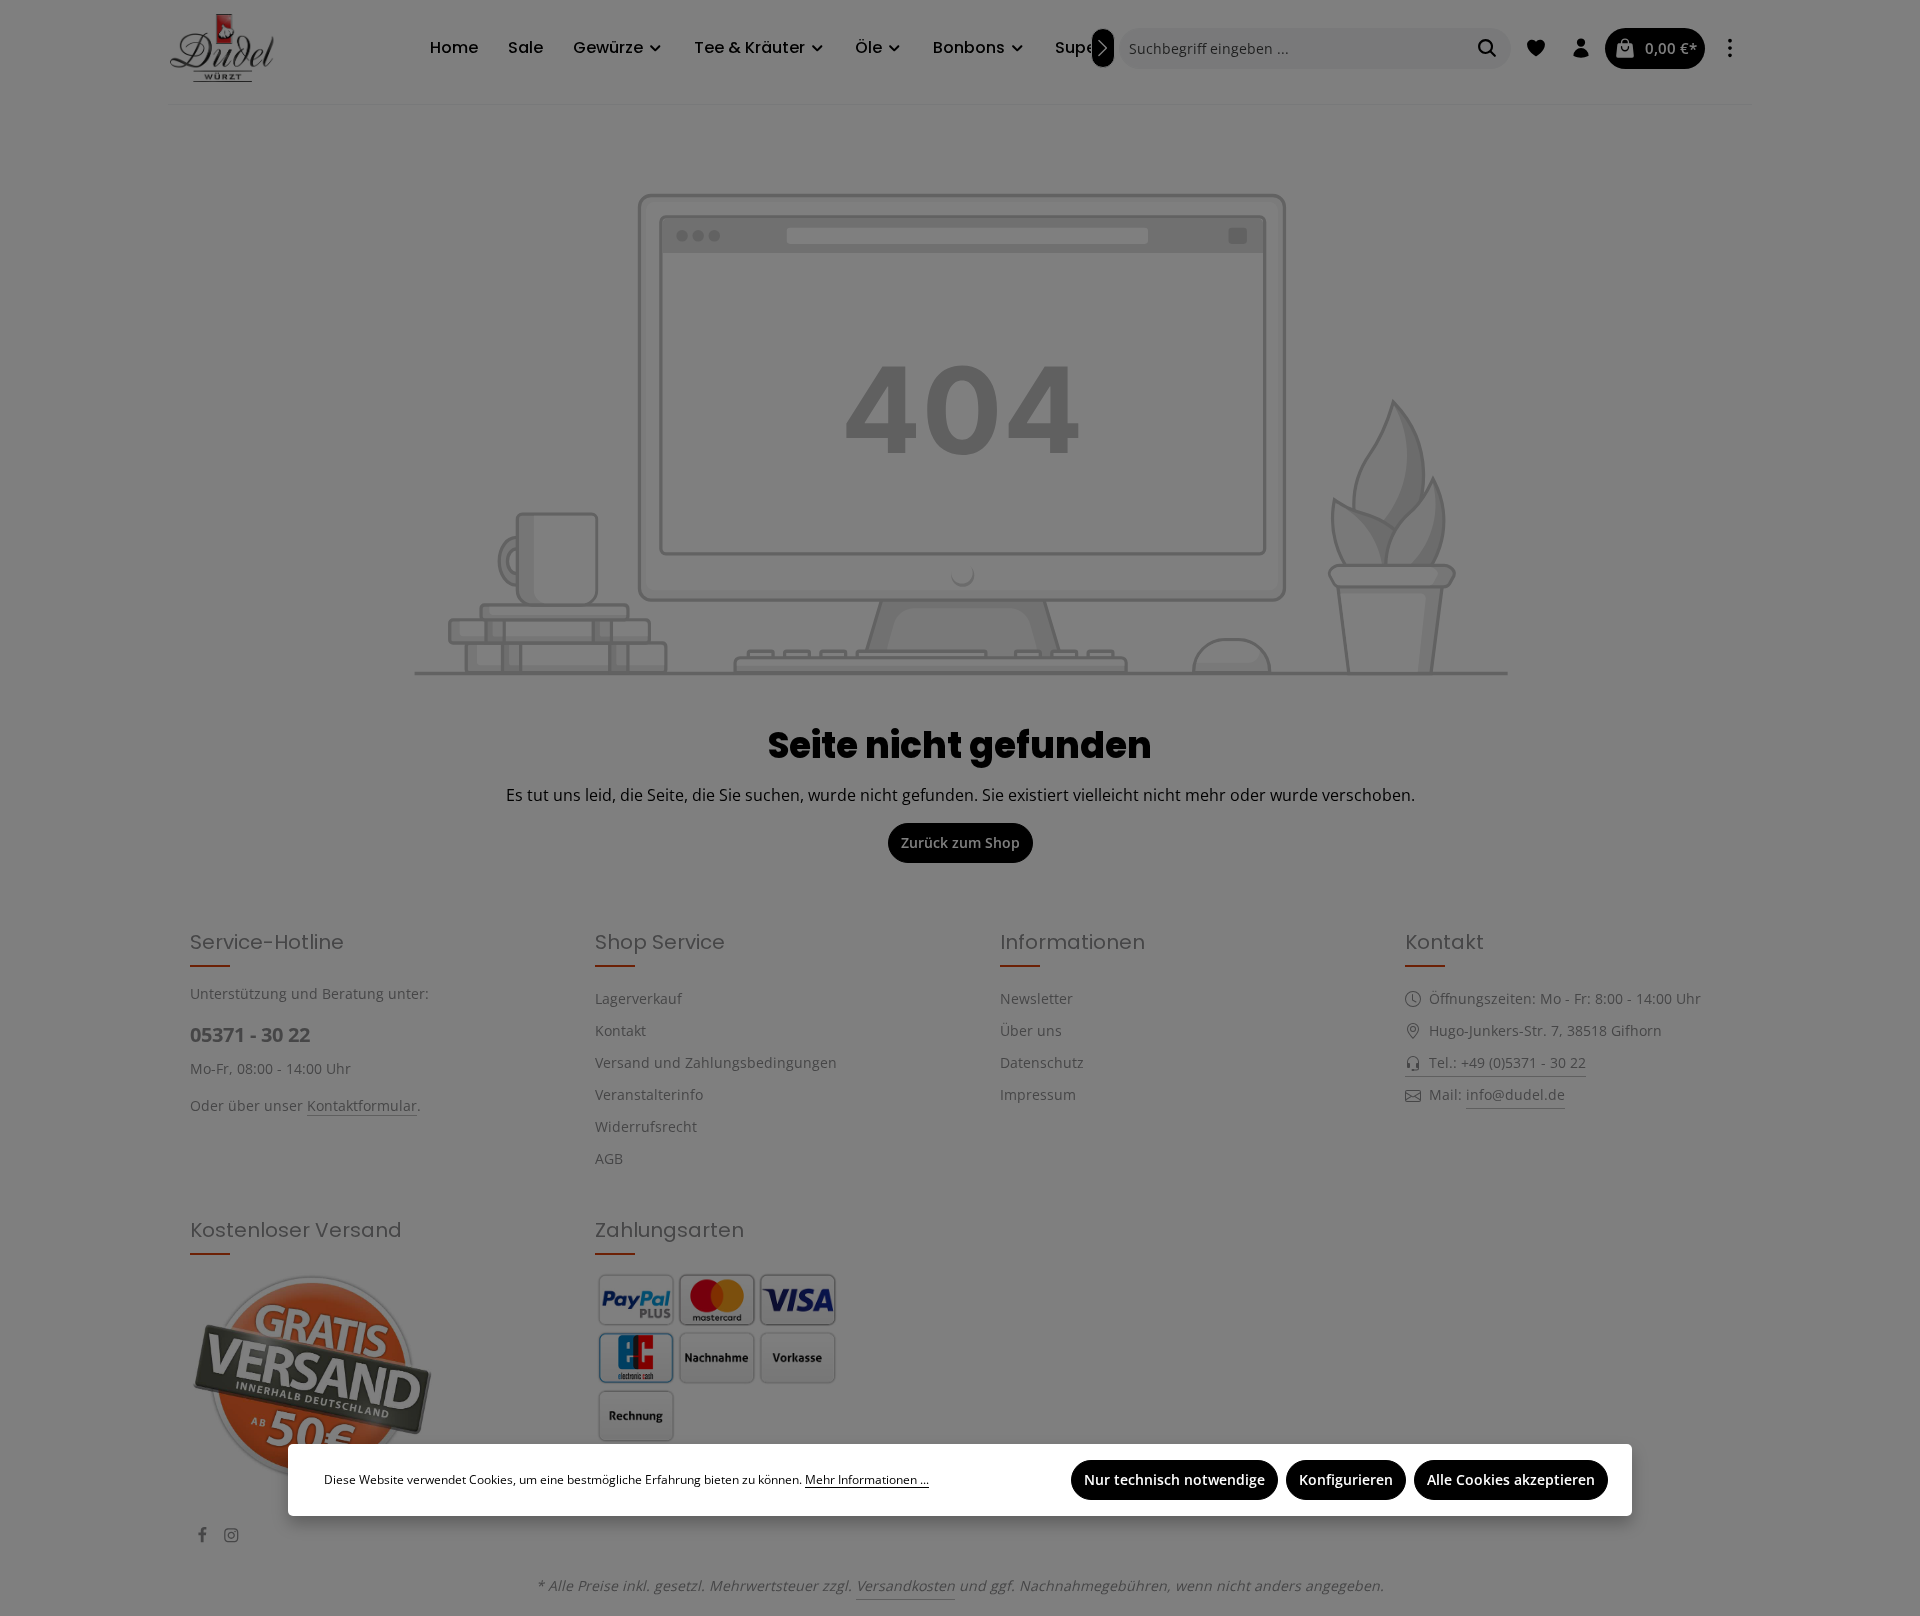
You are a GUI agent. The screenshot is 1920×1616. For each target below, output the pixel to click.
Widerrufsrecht (646, 1126)
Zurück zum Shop (960, 842)
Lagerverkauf (638, 998)
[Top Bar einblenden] (1729, 48)
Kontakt (620, 1030)
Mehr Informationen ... (867, 1479)
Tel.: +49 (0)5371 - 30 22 (1507, 1062)
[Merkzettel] (1535, 48)
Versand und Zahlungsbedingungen (716, 1062)
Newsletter (1036, 998)
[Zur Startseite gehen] (227, 47)
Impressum (1038, 1094)
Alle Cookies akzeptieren (1511, 1479)
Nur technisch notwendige (1174, 1479)
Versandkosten (905, 1585)
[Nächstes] (1103, 48)
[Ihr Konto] (1580, 48)
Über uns (1031, 1030)
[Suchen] (1487, 48)
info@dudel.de (1515, 1094)
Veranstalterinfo (649, 1094)
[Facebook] (204, 1537)
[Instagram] (231, 1537)
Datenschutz (1042, 1062)
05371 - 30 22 (250, 1034)
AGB (609, 1158)
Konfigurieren (1346, 1479)
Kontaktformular (362, 1105)
